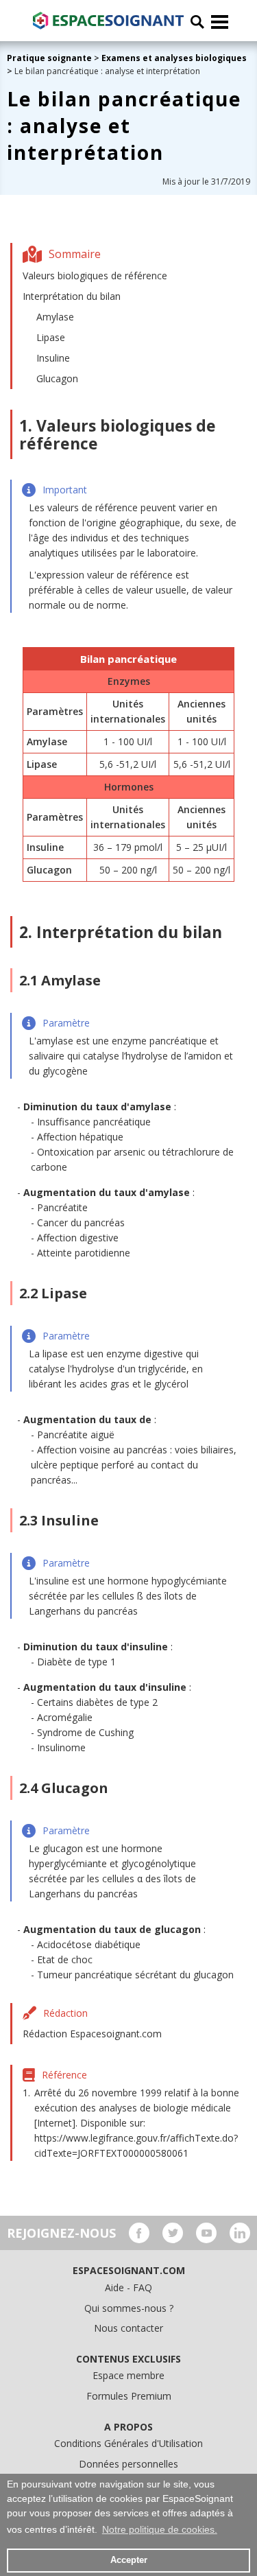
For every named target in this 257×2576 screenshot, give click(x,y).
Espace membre (128, 2375)
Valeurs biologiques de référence (95, 276)
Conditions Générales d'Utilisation (128, 2443)
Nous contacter (128, 2328)
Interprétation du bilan (72, 296)
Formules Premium (129, 2396)
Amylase (55, 317)
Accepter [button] (129, 2560)
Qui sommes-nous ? (129, 2308)
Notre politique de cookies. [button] (160, 2529)
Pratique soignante (50, 58)
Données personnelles (128, 2464)
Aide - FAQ (128, 2287)
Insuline (53, 358)
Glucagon (57, 378)
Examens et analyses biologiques (174, 58)
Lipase (51, 337)
